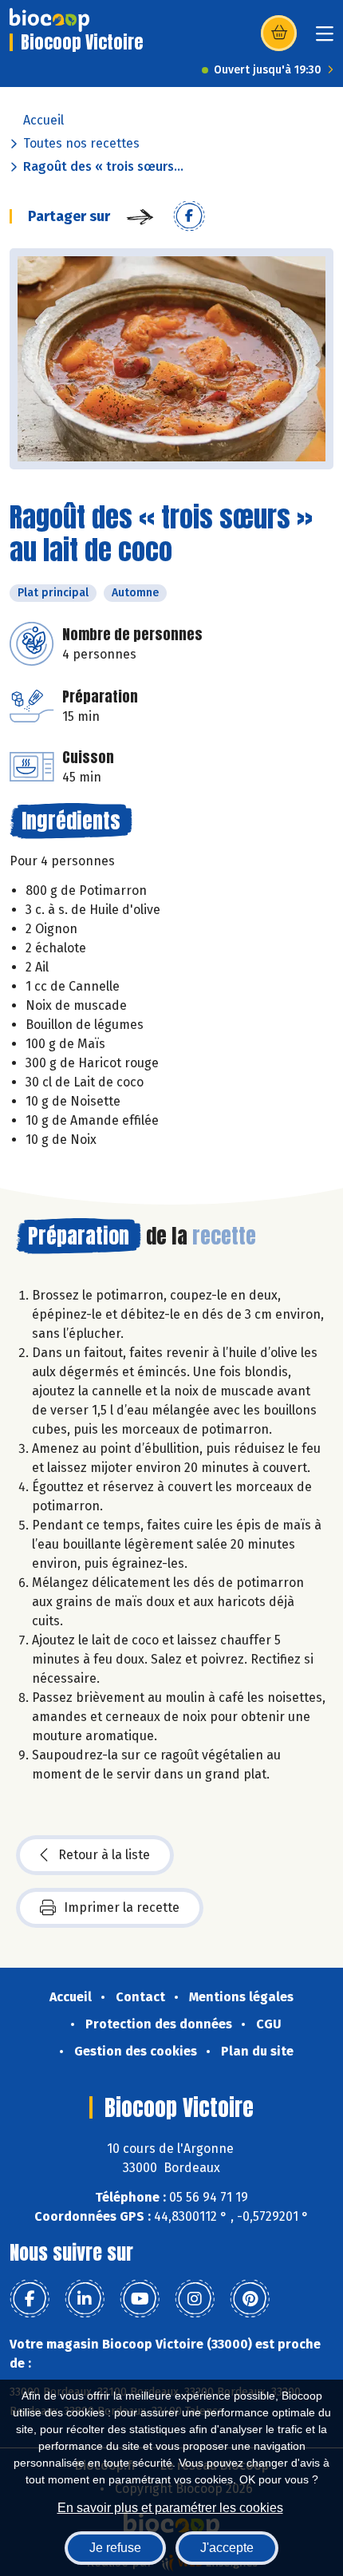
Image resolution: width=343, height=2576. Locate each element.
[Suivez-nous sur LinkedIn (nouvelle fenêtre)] (85, 2299)
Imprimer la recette (122, 1907)
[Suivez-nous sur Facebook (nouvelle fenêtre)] (30, 2299)
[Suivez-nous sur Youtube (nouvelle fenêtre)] (140, 2299)
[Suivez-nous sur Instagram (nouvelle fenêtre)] (195, 2299)
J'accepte (227, 2548)
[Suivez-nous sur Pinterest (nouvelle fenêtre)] (250, 2299)
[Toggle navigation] (325, 39)
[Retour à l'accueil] (49, 20)
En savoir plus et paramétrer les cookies (170, 2508)
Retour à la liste (104, 1855)
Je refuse (115, 2548)
